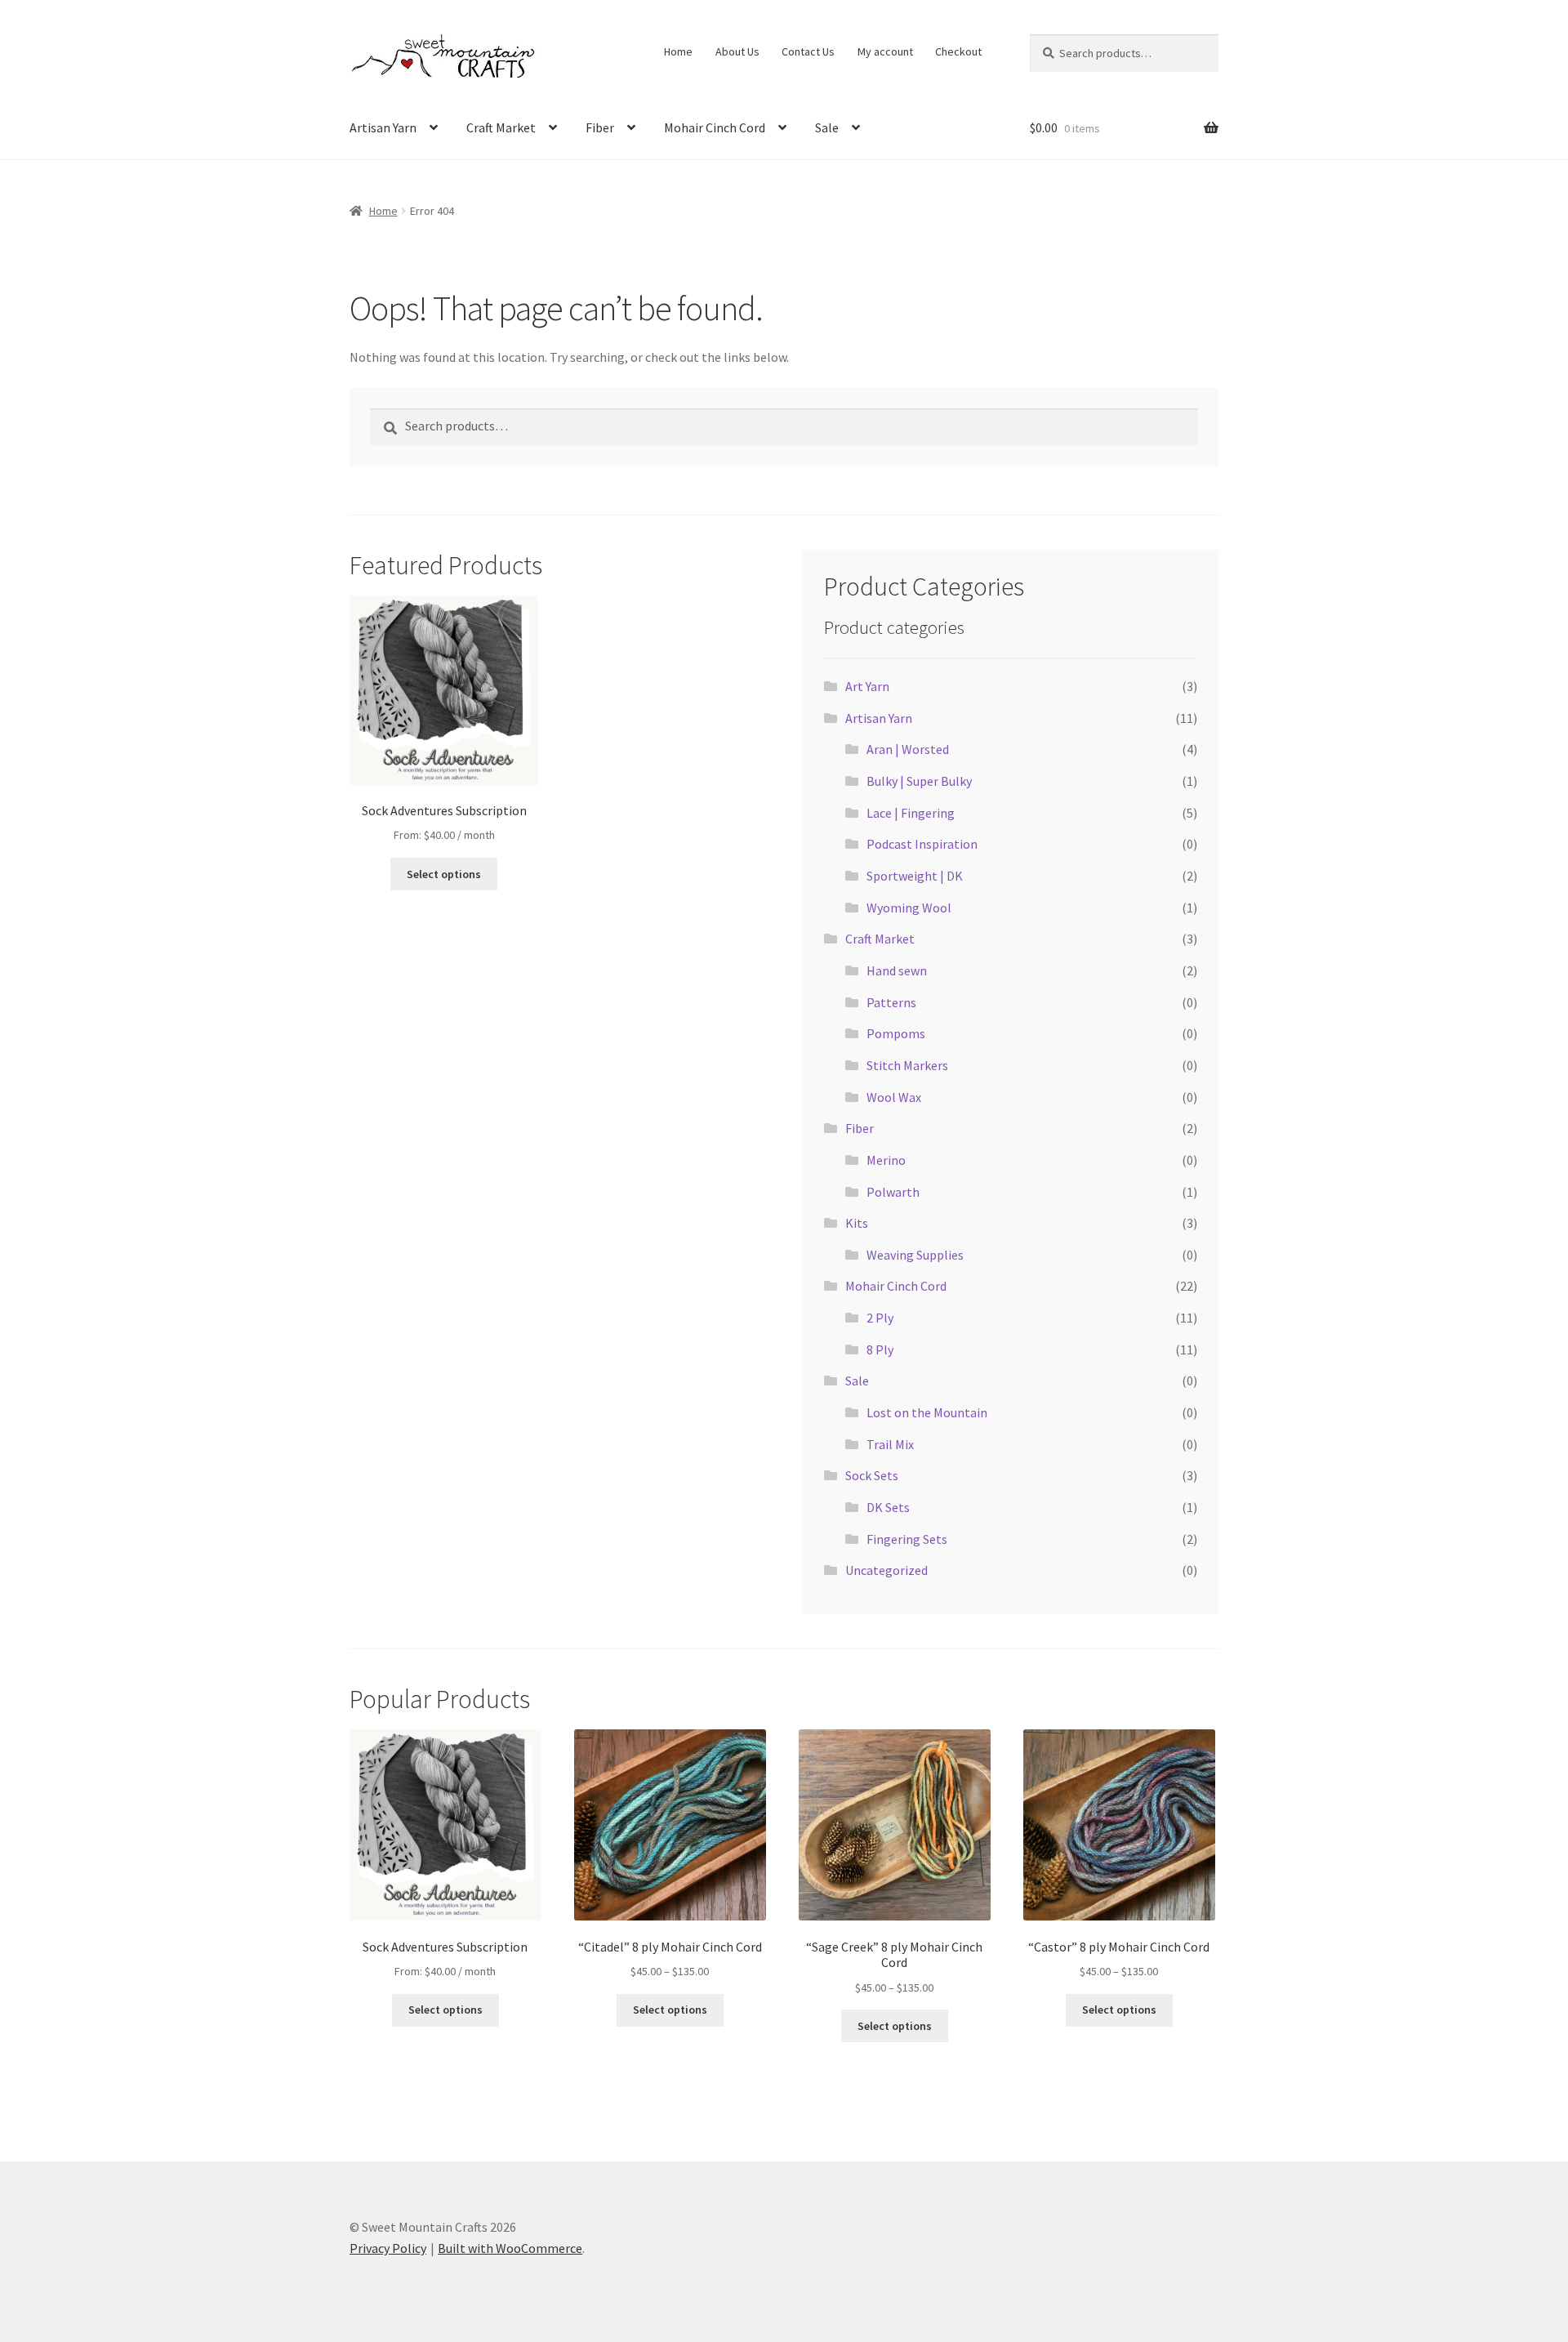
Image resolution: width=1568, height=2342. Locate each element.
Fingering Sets (907, 1539)
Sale (827, 127)
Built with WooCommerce (510, 2248)
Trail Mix (890, 1444)
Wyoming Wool (909, 908)
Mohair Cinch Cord (715, 127)
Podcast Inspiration (922, 844)
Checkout (958, 51)
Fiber (600, 127)
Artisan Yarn (383, 127)
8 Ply (880, 1349)
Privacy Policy (388, 2248)
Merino (886, 1160)
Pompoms (896, 1033)
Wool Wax (894, 1097)
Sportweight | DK (915, 876)
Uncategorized (886, 1570)
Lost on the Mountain (927, 1412)
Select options (444, 874)
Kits (857, 1223)
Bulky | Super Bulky (919, 781)
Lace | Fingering (911, 813)
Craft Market (501, 127)
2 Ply (880, 1318)
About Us (737, 51)
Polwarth (893, 1192)
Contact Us (808, 51)
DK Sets (888, 1507)
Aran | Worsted (908, 749)
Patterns (891, 1002)
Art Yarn (867, 686)
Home (678, 51)
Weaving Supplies (915, 1255)
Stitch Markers (907, 1065)
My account (885, 51)
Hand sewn (897, 970)
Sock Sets (872, 1475)
